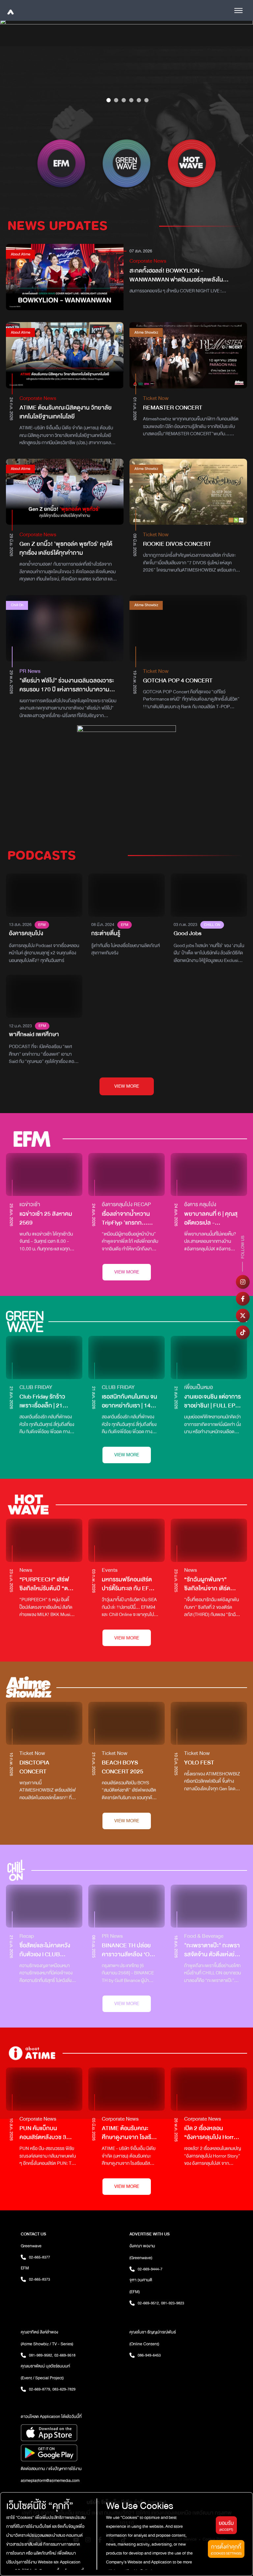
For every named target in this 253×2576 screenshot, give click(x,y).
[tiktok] (243, 1332)
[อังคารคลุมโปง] (44, 895)
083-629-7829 (64, 2389)
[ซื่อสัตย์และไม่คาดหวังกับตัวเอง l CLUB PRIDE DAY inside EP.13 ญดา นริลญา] (44, 1906)
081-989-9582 (41, 2355)
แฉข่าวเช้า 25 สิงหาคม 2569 (46, 1218)
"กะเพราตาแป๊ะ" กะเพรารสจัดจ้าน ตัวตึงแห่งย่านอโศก (213, 1950)
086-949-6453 (149, 2355)
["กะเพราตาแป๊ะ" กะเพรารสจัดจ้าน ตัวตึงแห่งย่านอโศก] (209, 1906)
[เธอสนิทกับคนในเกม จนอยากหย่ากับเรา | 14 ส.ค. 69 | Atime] (126, 1357)
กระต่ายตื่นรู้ (106, 933)
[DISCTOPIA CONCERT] (44, 1723)
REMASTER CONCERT (173, 408)
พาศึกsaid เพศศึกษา (34, 1034)
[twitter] (243, 1315)
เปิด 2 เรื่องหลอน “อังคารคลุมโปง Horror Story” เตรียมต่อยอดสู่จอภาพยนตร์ (211, 2133)
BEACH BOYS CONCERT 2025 (123, 1767)
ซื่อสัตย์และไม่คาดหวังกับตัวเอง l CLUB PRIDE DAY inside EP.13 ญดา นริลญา (45, 1950)
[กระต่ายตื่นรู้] (126, 895)
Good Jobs (188, 933)
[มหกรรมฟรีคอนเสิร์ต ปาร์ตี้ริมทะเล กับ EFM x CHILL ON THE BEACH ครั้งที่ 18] (126, 1540)
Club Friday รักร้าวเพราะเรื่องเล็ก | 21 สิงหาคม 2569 (42, 1401)
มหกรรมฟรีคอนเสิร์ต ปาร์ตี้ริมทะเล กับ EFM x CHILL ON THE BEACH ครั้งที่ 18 (130, 1584)
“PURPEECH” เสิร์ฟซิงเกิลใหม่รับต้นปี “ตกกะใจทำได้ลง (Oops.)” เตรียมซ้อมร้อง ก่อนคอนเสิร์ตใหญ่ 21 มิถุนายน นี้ (45, 1584)
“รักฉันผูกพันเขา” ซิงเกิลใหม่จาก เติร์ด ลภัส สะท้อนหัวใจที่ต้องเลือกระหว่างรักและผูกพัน (211, 1584)
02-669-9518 (65, 2355)
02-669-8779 (40, 2389)
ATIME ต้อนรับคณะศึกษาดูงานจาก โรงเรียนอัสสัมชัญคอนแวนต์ (130, 2133)
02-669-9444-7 (150, 2269)
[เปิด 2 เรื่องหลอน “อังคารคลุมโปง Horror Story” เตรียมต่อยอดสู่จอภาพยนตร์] (209, 2089)
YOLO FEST (199, 1763)
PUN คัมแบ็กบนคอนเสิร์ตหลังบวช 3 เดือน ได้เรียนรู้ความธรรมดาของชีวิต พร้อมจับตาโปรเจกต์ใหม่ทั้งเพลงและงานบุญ (47, 2133)
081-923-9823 (173, 2303)
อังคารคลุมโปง (26, 933)
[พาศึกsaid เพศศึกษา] (44, 996)
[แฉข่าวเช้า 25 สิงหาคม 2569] (44, 1175)
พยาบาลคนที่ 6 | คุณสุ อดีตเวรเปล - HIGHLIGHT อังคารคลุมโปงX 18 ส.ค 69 (211, 1218)
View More (127, 1272)
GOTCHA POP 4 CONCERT (178, 681)
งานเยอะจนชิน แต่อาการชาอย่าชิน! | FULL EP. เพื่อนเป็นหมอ (212, 1401)
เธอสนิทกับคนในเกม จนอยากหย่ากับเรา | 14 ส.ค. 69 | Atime (129, 1401)
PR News (30, 671)
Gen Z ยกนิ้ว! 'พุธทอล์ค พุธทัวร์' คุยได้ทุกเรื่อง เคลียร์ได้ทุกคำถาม (66, 548)
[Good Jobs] (209, 895)
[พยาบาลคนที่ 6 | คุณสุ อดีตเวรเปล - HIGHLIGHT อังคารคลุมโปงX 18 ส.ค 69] (209, 1175)
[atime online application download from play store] (72, 2453)
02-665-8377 (40, 2257)
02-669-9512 (149, 2303)
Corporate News (148, 261)
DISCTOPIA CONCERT (34, 1767)
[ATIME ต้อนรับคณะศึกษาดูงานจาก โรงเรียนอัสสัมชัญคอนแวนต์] (126, 2089)
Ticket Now (156, 398)
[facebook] (243, 1299)
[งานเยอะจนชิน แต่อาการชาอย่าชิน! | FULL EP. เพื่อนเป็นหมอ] (209, 1357)
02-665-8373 (40, 2279)
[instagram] (243, 1282)
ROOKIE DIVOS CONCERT (177, 544)
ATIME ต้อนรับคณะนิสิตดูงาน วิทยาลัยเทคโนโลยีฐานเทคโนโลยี (66, 412)
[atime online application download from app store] (72, 2433)
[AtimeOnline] (10, 10)
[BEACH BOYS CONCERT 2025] (126, 1723)
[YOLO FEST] (209, 1723)
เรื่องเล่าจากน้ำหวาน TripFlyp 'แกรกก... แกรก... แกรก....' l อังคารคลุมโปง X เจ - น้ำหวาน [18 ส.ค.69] (130, 1218)
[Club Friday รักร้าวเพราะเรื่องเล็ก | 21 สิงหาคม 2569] (44, 1357)
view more (127, 1086)
